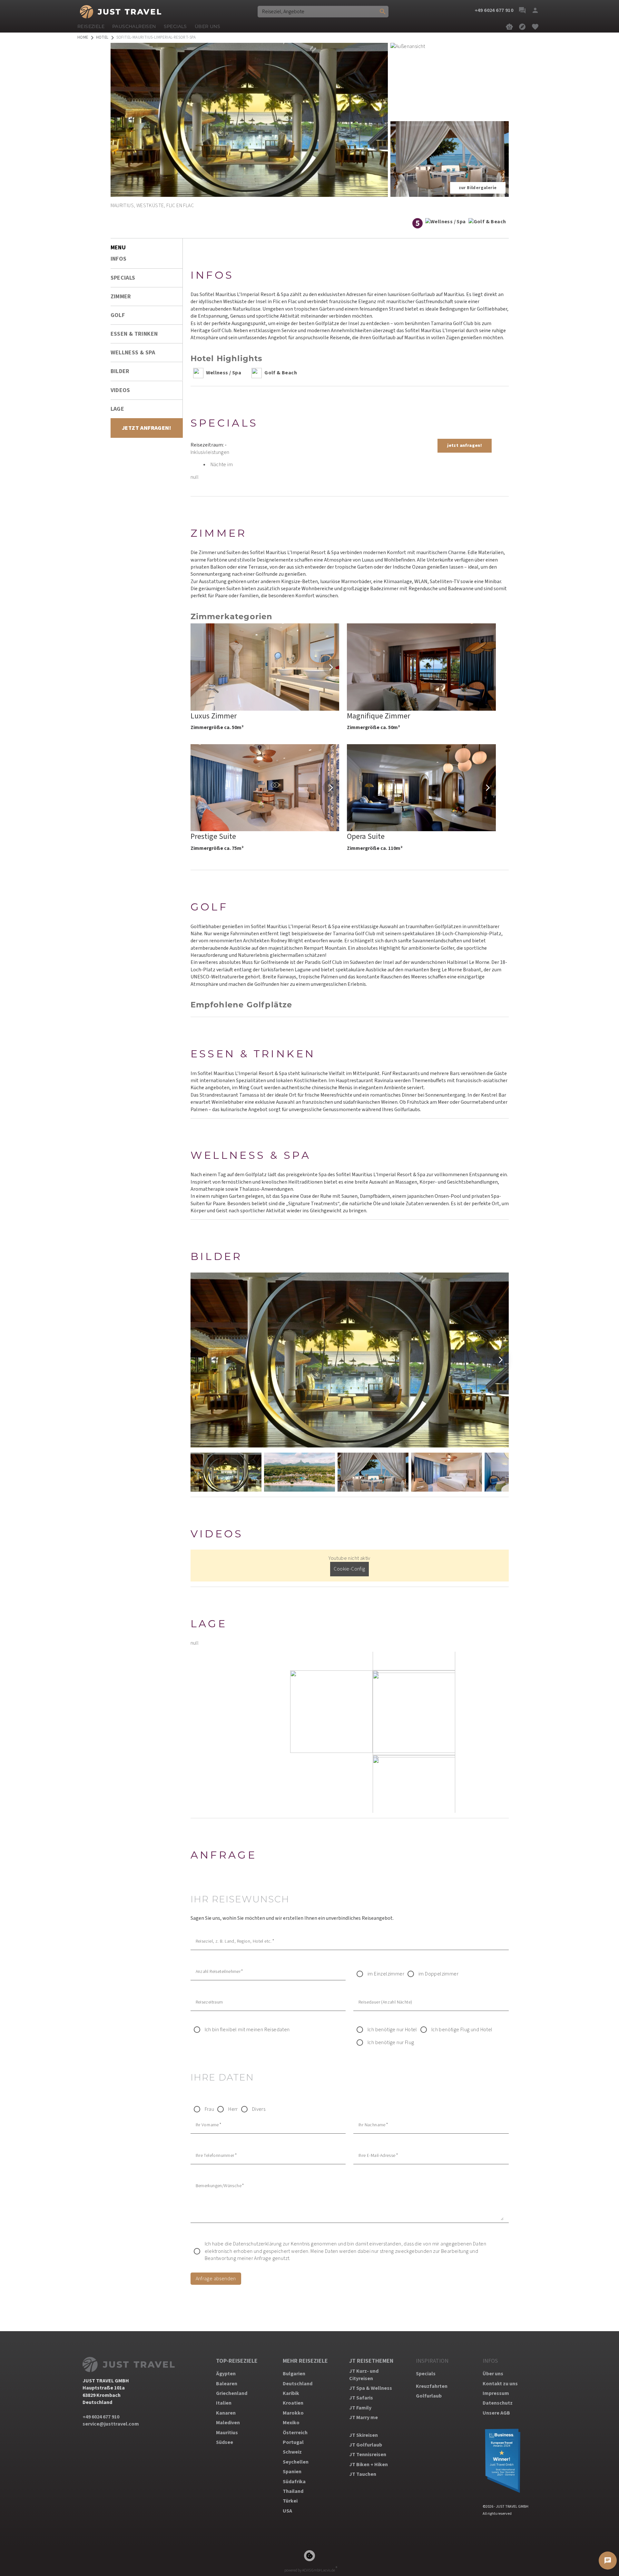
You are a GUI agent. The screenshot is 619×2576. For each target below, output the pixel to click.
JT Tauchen (363, 2474)
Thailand (293, 2491)
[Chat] (522, 10)
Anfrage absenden (216, 2279)
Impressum (496, 2393)
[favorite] (535, 27)
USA (287, 2511)
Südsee (225, 2442)
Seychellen (296, 2462)
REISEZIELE (91, 26)
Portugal (293, 2442)
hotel (102, 38)
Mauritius (227, 2433)
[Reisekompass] (522, 27)
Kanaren (226, 2413)
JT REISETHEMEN (371, 2361)
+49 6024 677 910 (101, 2417)
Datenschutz (498, 2403)
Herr (233, 2109)
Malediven (228, 2423)
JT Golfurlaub (366, 2445)
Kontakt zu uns (500, 2384)
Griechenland (232, 2393)
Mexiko (291, 2423)
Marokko (293, 2413)
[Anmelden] (535, 10)
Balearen (227, 2384)
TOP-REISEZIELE (237, 2361)
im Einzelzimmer (386, 1974)
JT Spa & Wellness (371, 2388)
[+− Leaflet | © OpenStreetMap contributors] (350, 1732)
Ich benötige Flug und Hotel (462, 2030)
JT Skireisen (364, 2435)
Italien (224, 2403)
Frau (210, 2109)
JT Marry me (364, 2417)
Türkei (290, 2501)
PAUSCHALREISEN (134, 26)
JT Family (360, 2408)
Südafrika (294, 2482)
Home (83, 38)
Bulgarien (294, 2374)
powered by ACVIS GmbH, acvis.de (310, 2570)
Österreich (295, 2433)
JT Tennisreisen (368, 2455)
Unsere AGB (496, 2413)
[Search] (383, 12)
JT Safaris (361, 2398)
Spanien (292, 2472)
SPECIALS (175, 26)
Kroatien (293, 2403)
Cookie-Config (349, 1569)
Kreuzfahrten (432, 2386)
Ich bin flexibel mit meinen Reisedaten (247, 2030)
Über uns (493, 2374)
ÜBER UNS (207, 26)
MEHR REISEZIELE (305, 2361)
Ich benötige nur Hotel (392, 2030)
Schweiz (292, 2452)
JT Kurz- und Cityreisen (364, 2375)
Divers (259, 2109)
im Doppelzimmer (438, 1974)
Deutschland (298, 2384)
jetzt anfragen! (465, 446)
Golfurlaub (429, 2396)
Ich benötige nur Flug (391, 2043)
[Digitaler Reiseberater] (509, 27)
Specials (426, 2374)
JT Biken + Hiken (368, 2465)
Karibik (291, 2393)
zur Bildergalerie (478, 188)
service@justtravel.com (111, 2424)
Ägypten (226, 2374)
